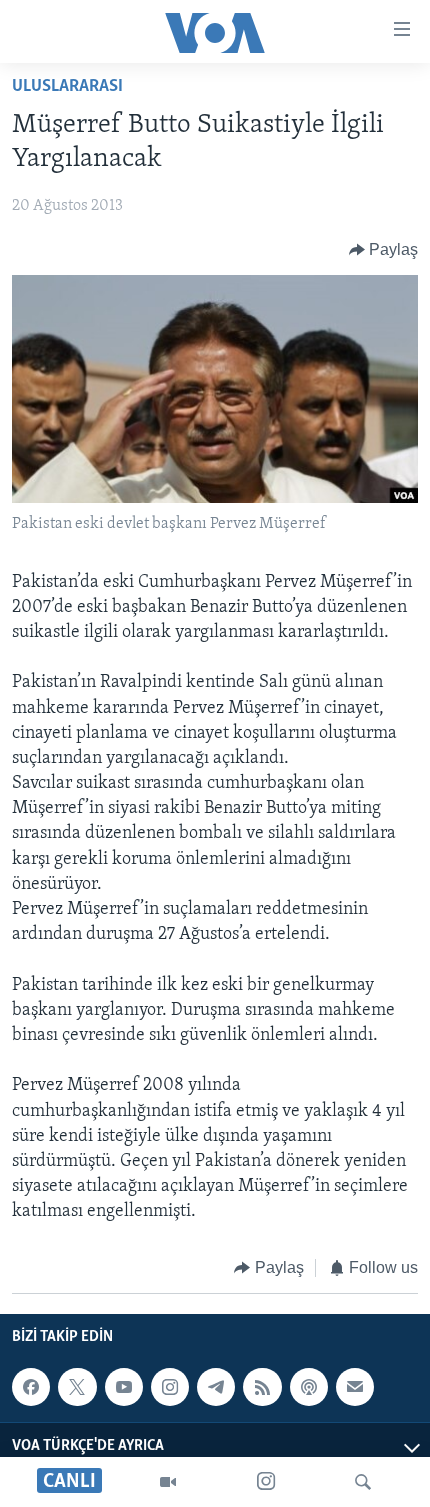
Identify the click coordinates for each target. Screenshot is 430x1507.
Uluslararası (67, 87)
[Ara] (363, 1482)
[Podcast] (309, 1387)
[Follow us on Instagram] (170, 1387)
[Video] (168, 1482)
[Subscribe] (355, 1387)
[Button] (384, 250)
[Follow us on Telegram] (216, 1387)
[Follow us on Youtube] (124, 1387)
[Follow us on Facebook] (31, 1387)
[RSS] (262, 1387)
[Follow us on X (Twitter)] (77, 1387)
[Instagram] (266, 1482)
